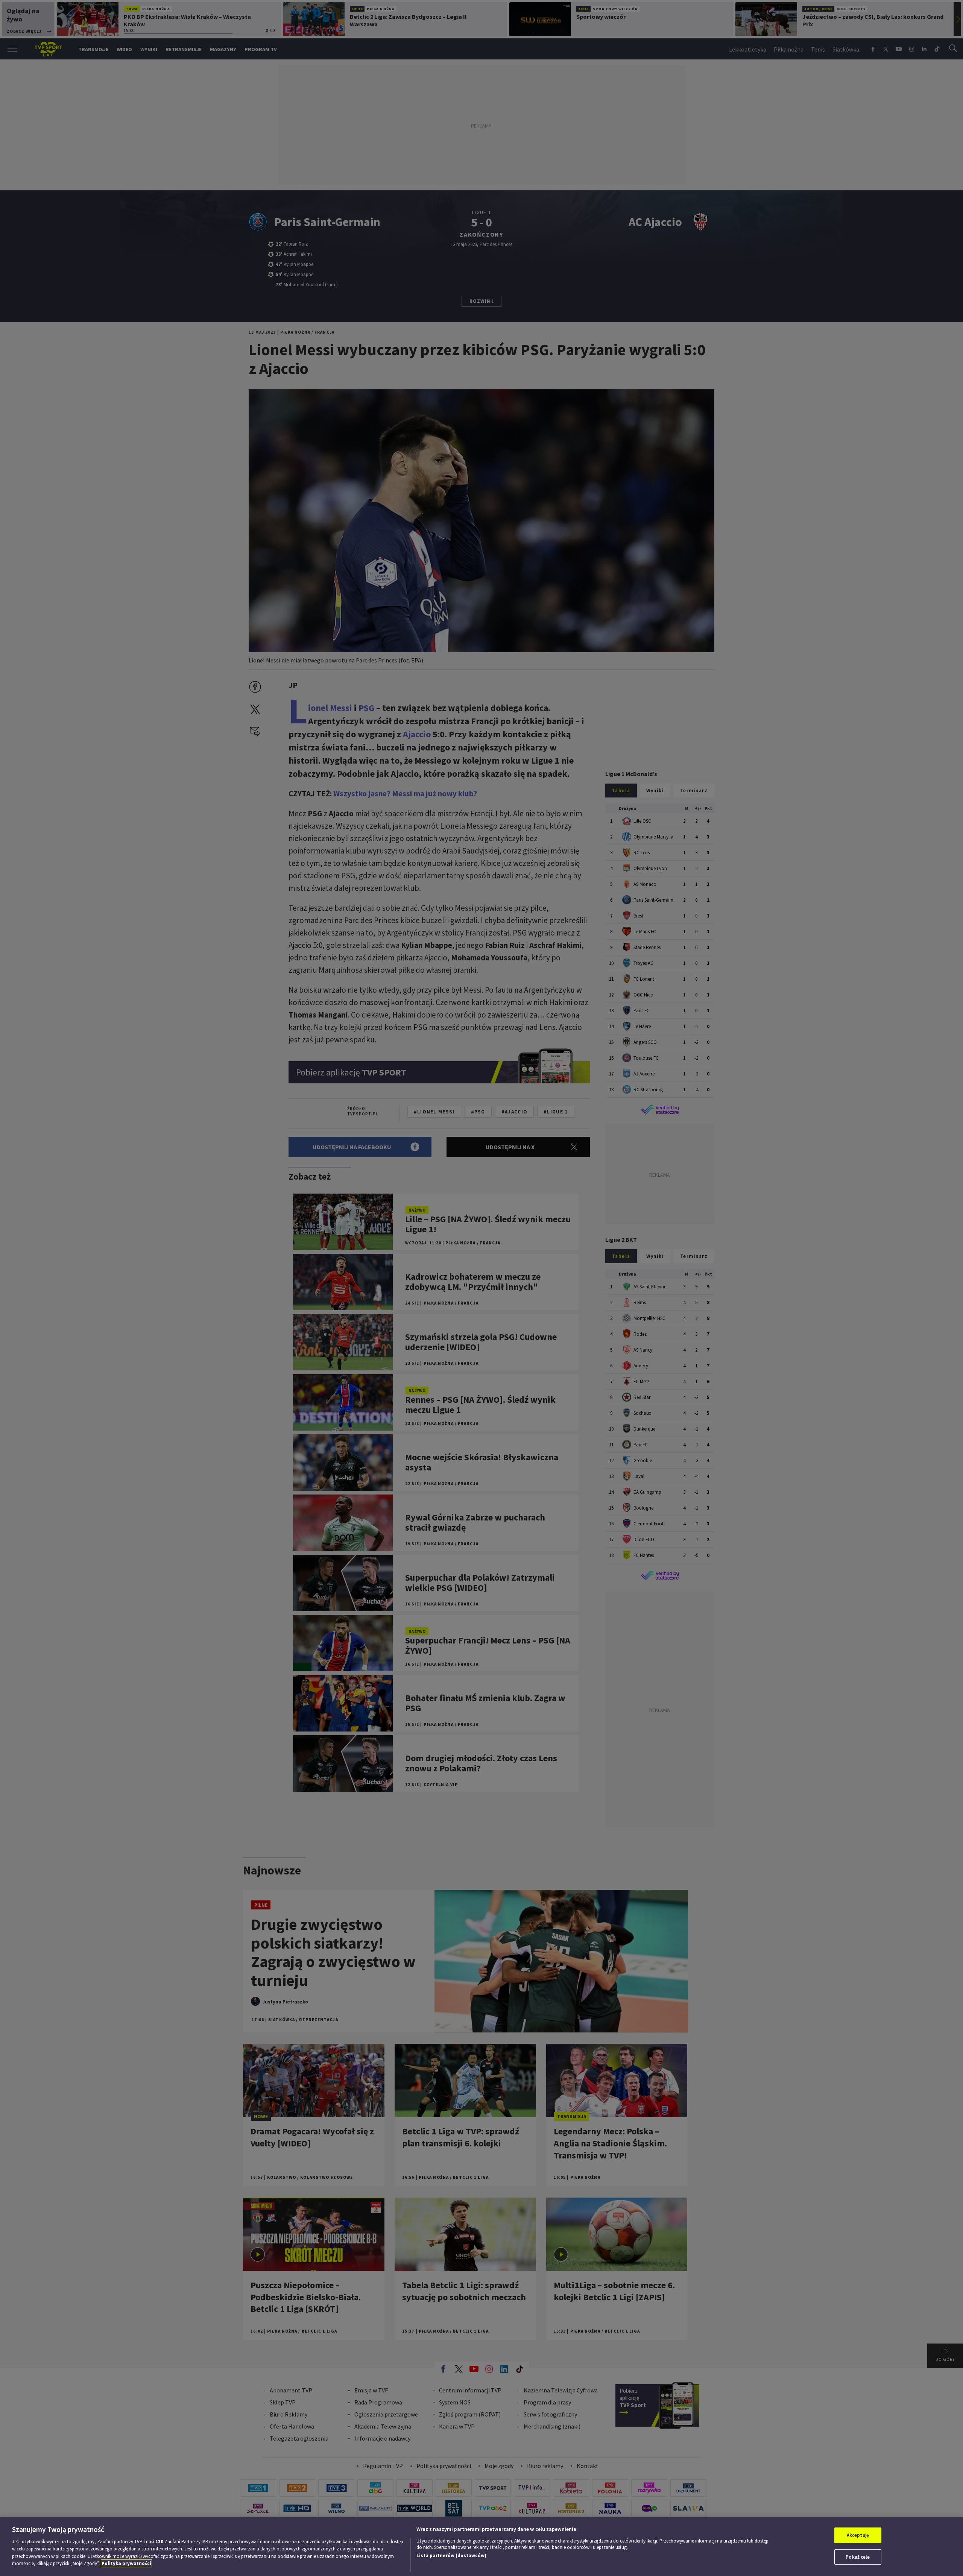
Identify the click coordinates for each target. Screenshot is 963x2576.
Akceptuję (858, 2535)
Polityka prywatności (126, 2563)
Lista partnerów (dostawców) (451, 2555)
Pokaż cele (858, 2557)
